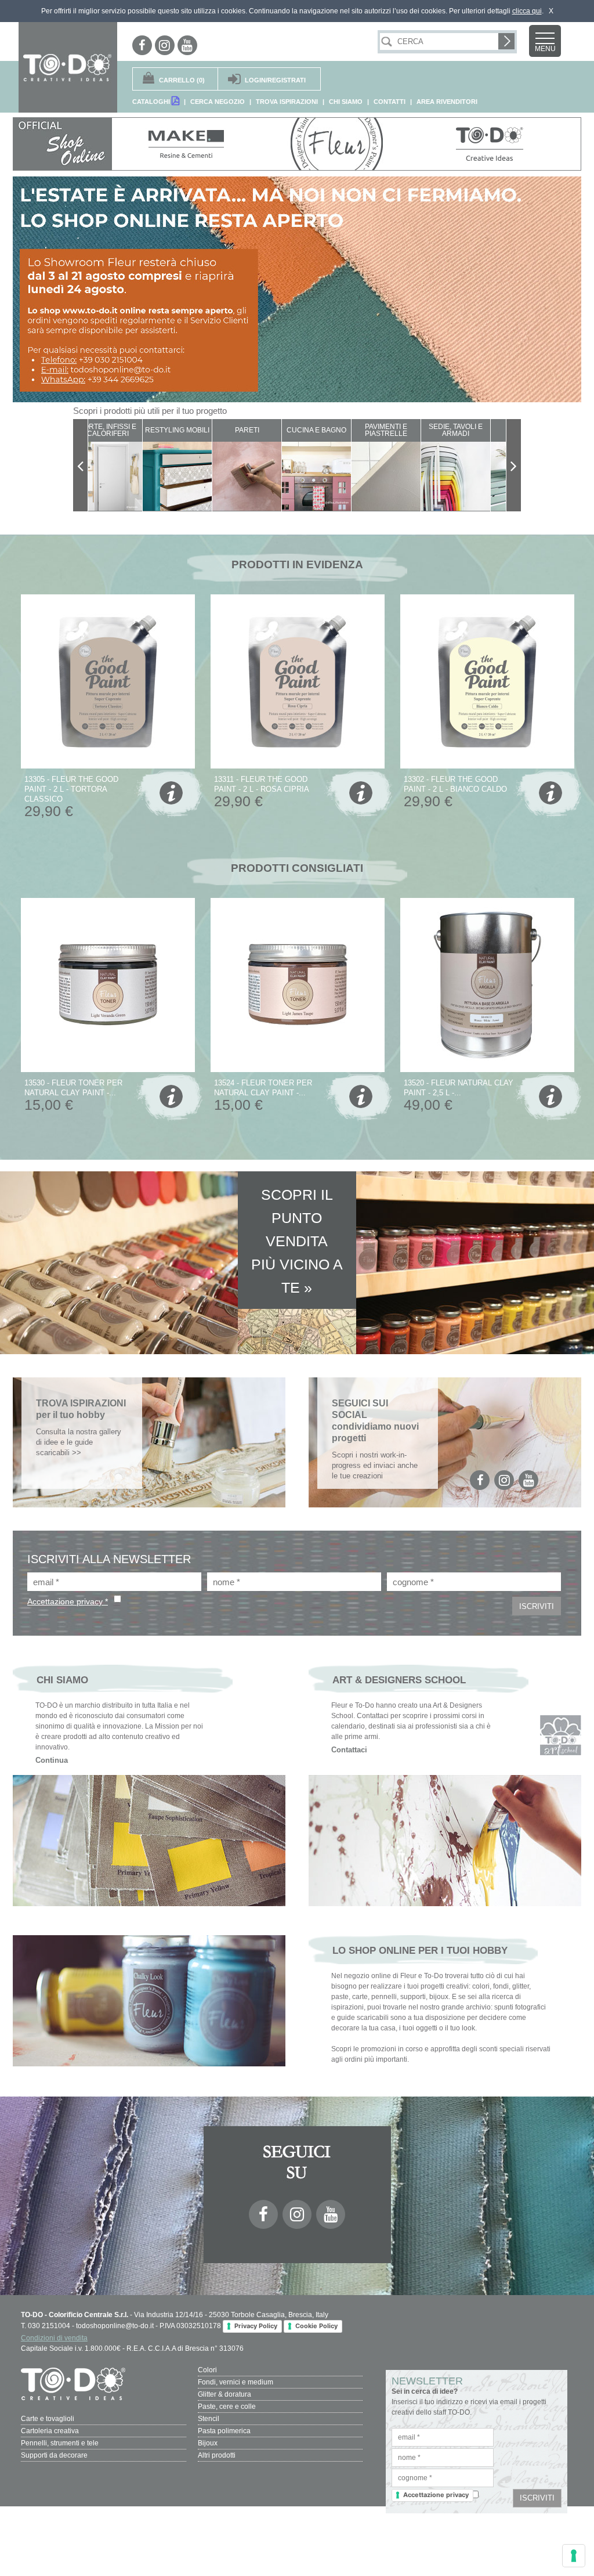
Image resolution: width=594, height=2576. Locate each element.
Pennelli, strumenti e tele (60, 2443)
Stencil (209, 2419)
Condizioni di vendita (54, 2338)
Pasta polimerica (224, 2431)
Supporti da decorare (54, 2455)
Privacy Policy (256, 2326)
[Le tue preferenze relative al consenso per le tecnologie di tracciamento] (574, 2556)
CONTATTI (390, 102)
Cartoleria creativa (50, 2431)
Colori (207, 2370)
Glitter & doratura (224, 2394)
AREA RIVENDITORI (447, 102)
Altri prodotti (217, 2455)
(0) (182, 80)
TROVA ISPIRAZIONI (287, 102)
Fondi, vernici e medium (236, 2382)
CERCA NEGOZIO (218, 102)
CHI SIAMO (346, 102)
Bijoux (208, 2443)
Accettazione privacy (436, 2495)
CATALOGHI (152, 102)
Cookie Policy (316, 2326)
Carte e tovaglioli (48, 2419)
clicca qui (527, 11)
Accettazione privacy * (68, 1601)
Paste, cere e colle (227, 2407)
